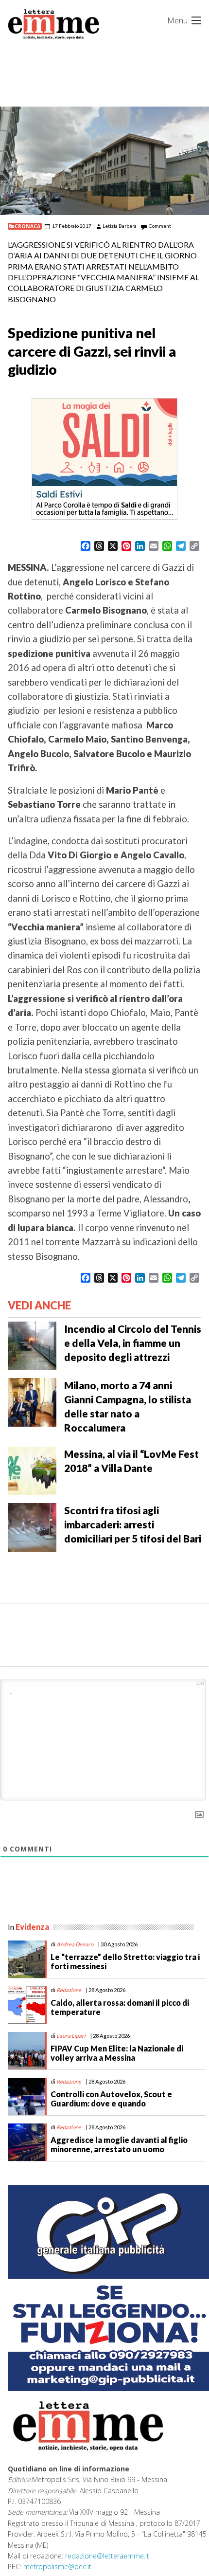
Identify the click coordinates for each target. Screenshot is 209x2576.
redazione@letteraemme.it (107, 2556)
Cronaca (27, 226)
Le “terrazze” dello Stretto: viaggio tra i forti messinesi (125, 1961)
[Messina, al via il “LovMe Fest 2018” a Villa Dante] (32, 1469)
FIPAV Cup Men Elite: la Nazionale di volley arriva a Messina (117, 2053)
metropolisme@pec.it (57, 2567)
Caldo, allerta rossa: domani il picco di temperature (120, 2007)
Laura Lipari (71, 2036)
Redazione (69, 1990)
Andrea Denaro (75, 1944)
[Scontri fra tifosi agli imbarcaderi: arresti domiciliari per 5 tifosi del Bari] (32, 1526)
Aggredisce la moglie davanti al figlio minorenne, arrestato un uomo (119, 2144)
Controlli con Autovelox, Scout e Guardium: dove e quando (111, 2099)
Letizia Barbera (120, 226)
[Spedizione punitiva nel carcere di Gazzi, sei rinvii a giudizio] (104, 161)
